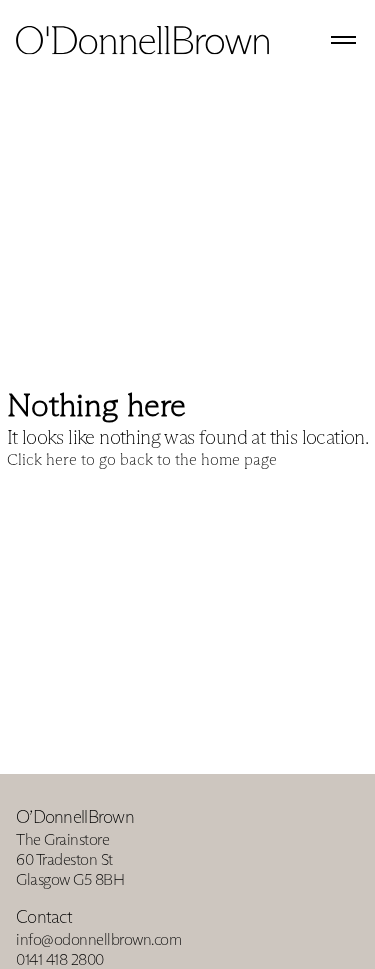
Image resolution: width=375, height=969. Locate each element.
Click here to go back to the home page (142, 459)
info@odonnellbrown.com (98, 939)
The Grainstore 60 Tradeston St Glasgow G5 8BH (70, 859)
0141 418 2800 (60, 959)
